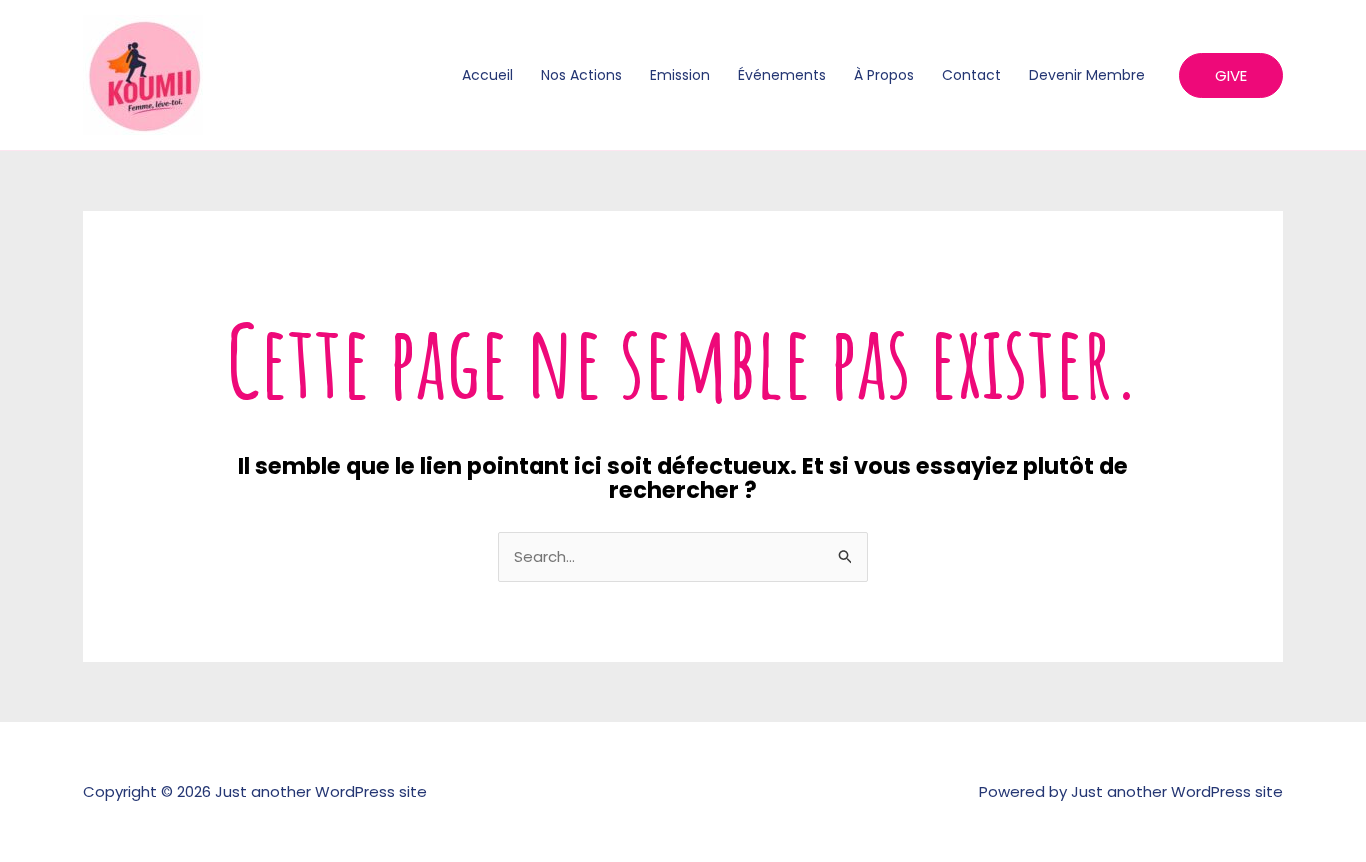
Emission (680, 75)
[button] (1231, 75)
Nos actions (581, 75)
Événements (782, 75)
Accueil (487, 75)
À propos (884, 75)
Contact (971, 75)
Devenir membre (1087, 75)
